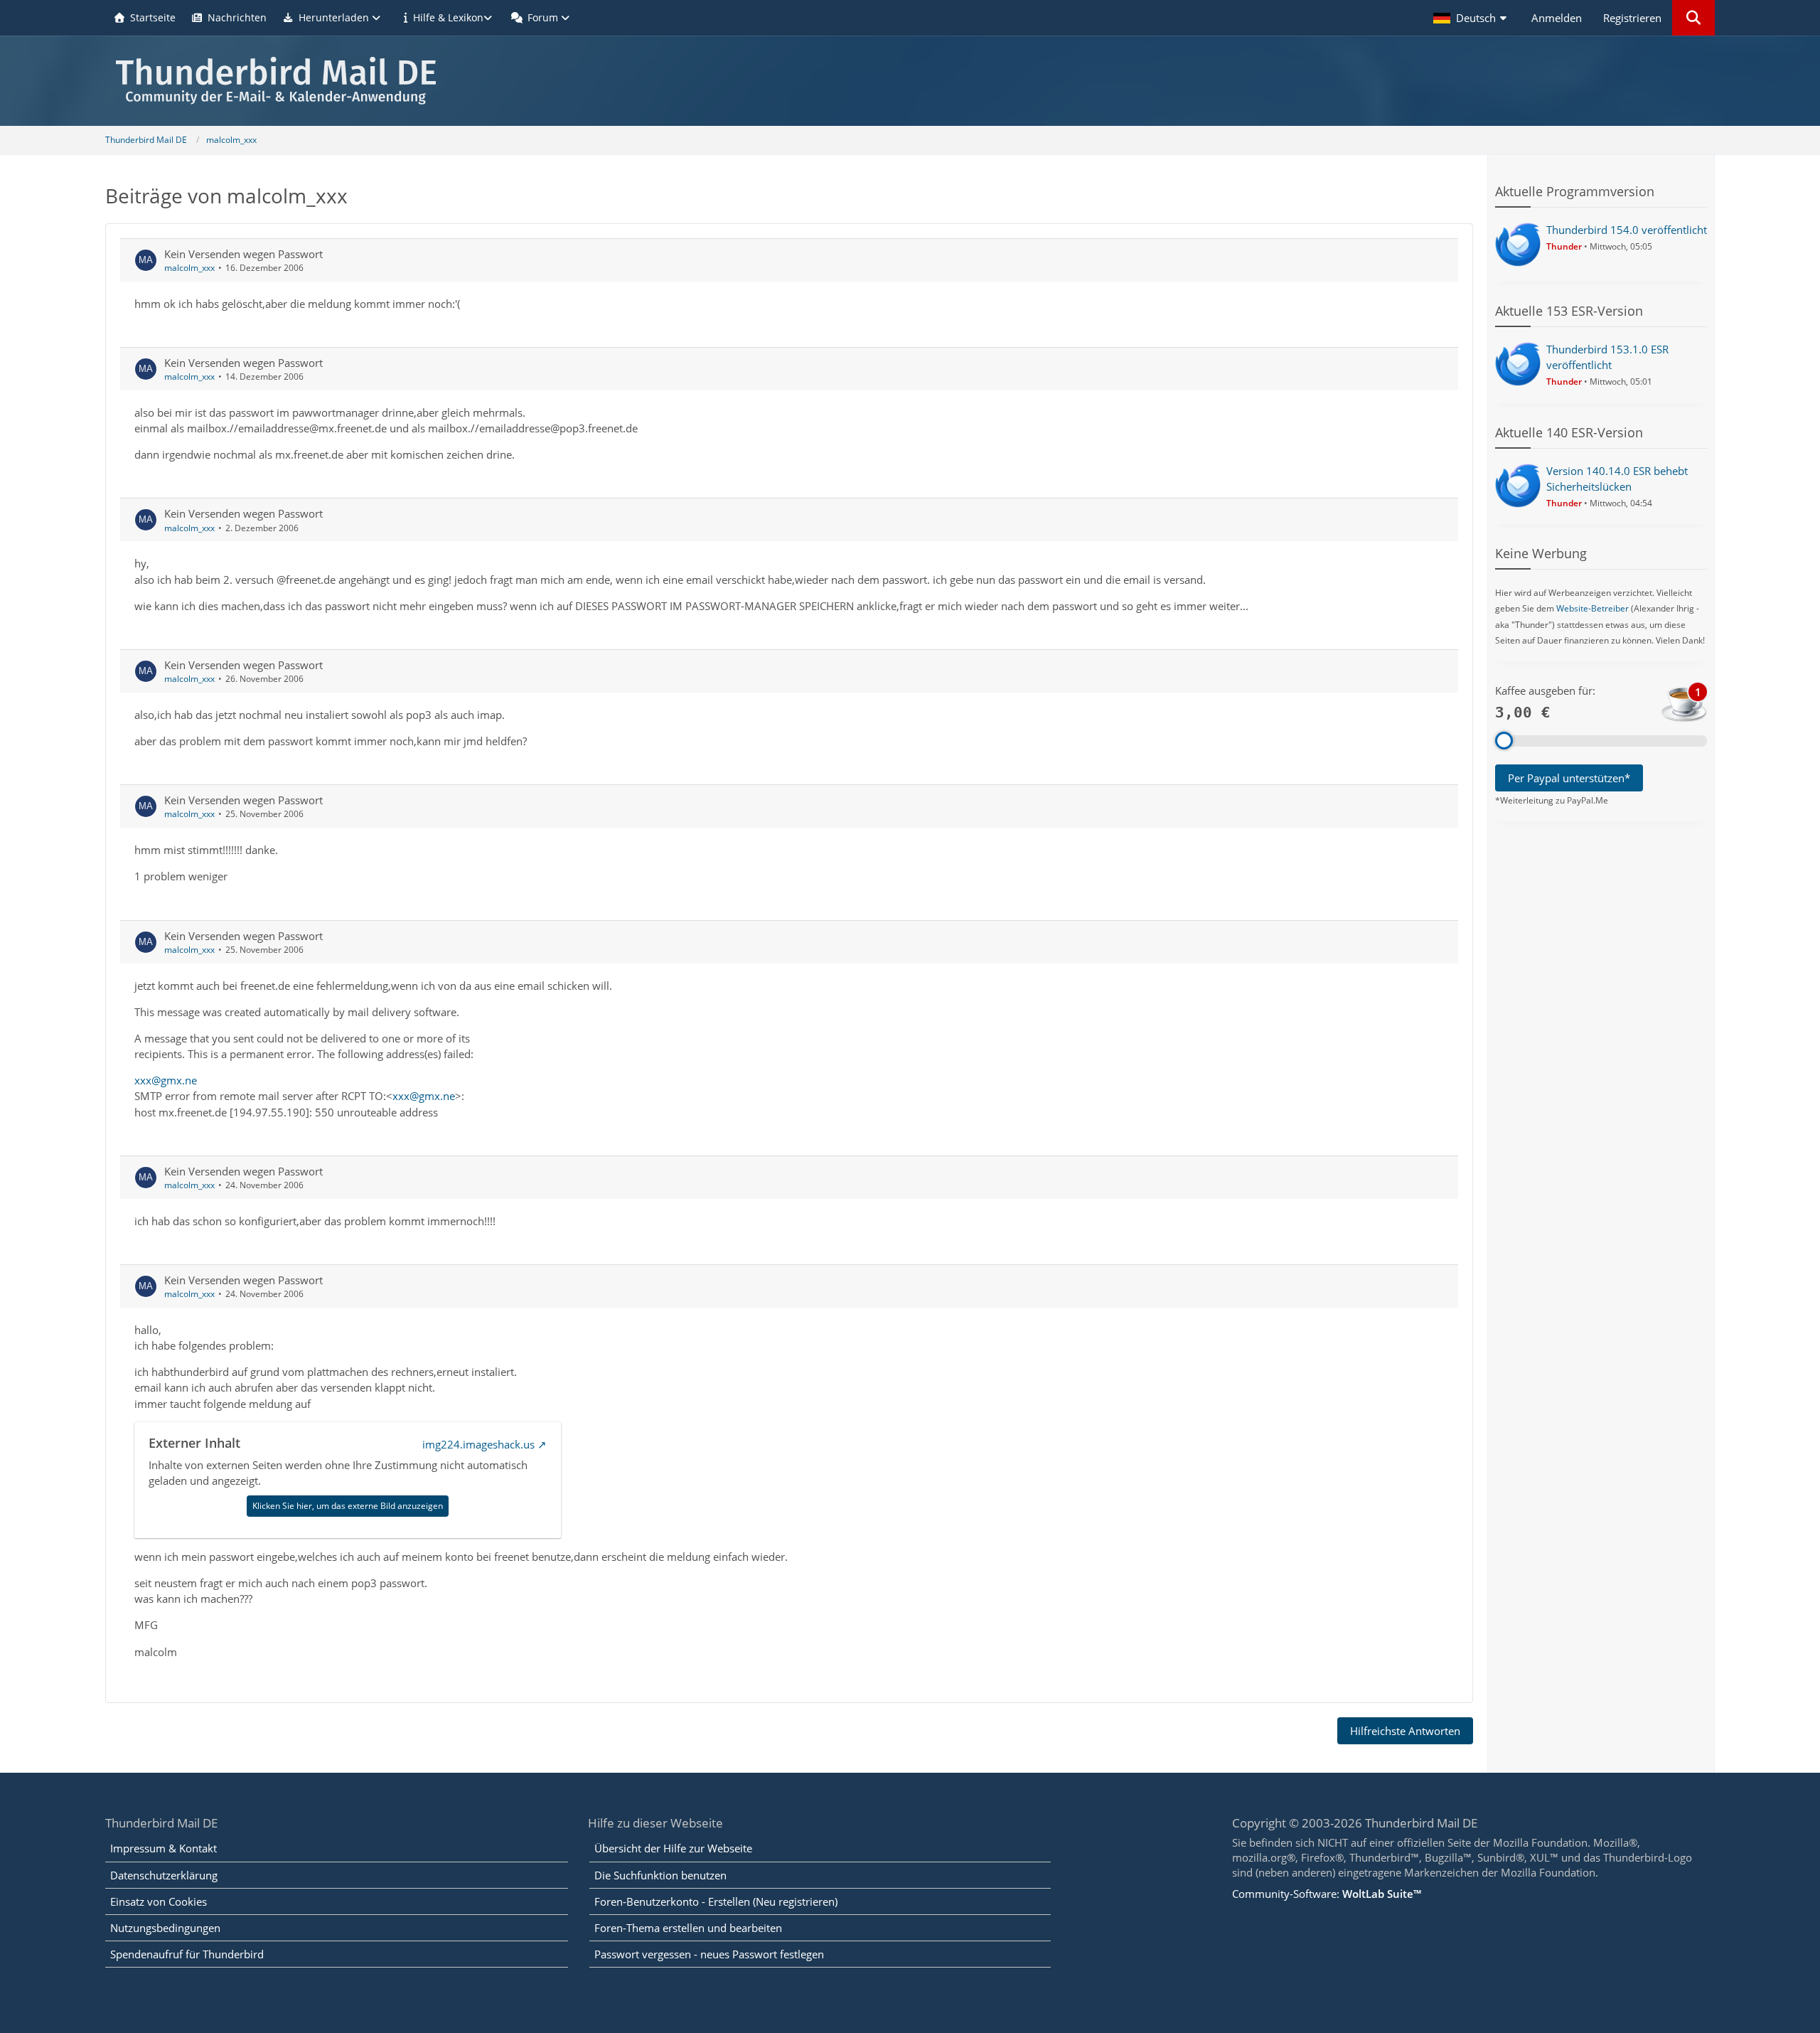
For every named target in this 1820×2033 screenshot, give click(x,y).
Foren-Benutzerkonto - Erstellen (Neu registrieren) (716, 1901)
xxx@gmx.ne (166, 1080)
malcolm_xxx (189, 268)
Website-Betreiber (1592, 608)
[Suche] (1693, 18)
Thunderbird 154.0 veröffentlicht (1627, 230)
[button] (1472, 18)
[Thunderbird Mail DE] (910, 81)
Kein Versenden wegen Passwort (243, 254)
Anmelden (1557, 18)
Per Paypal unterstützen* (1569, 778)
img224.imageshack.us (478, 1444)
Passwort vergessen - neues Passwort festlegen (709, 1954)
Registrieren (1632, 18)
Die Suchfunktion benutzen (660, 1875)
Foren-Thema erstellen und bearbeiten (688, 1928)
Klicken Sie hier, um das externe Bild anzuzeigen (348, 1506)
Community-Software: (1327, 1894)
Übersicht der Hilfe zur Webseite (673, 1848)
